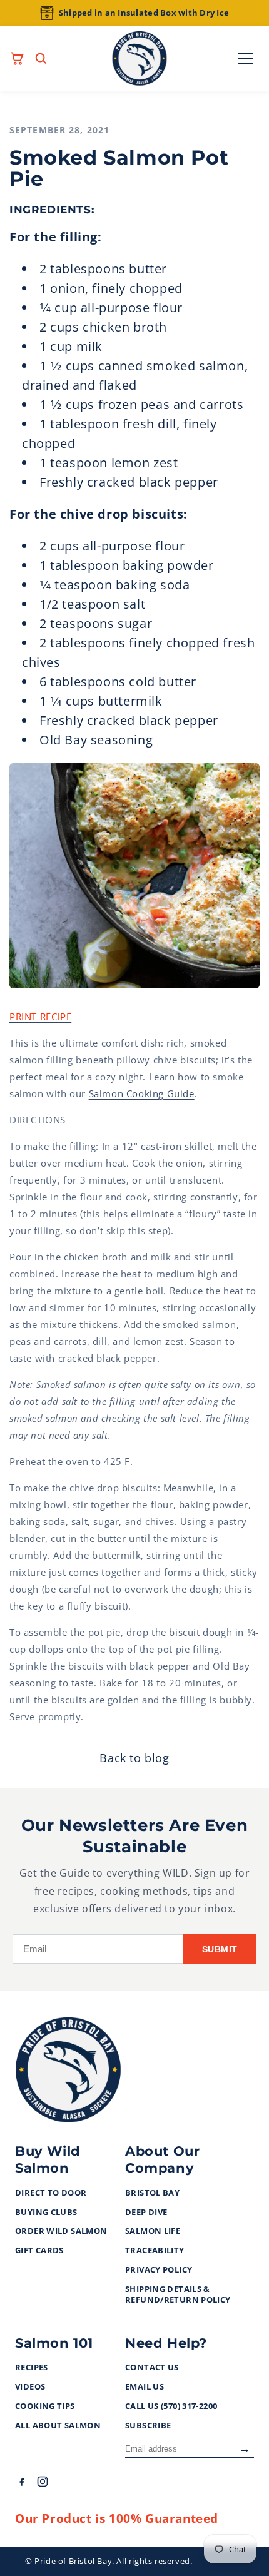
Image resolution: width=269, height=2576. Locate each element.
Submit (220, 1949)
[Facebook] (21, 2484)
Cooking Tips (45, 2406)
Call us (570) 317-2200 (171, 2406)
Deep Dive (146, 2213)
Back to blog (134, 1758)
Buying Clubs (46, 2213)
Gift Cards (39, 2251)
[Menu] (245, 58)
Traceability (155, 2251)
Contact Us (152, 2368)
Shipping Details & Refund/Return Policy (178, 2295)
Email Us (145, 2387)
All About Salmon (58, 2426)
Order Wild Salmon (61, 2231)
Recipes (32, 2368)
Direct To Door (51, 2193)
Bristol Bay (152, 2193)
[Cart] (17, 58)
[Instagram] (43, 2484)
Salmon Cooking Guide (142, 1093)
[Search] (41, 58)
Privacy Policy (159, 2270)
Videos (30, 2387)
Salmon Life (153, 2231)
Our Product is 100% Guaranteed (117, 2518)
